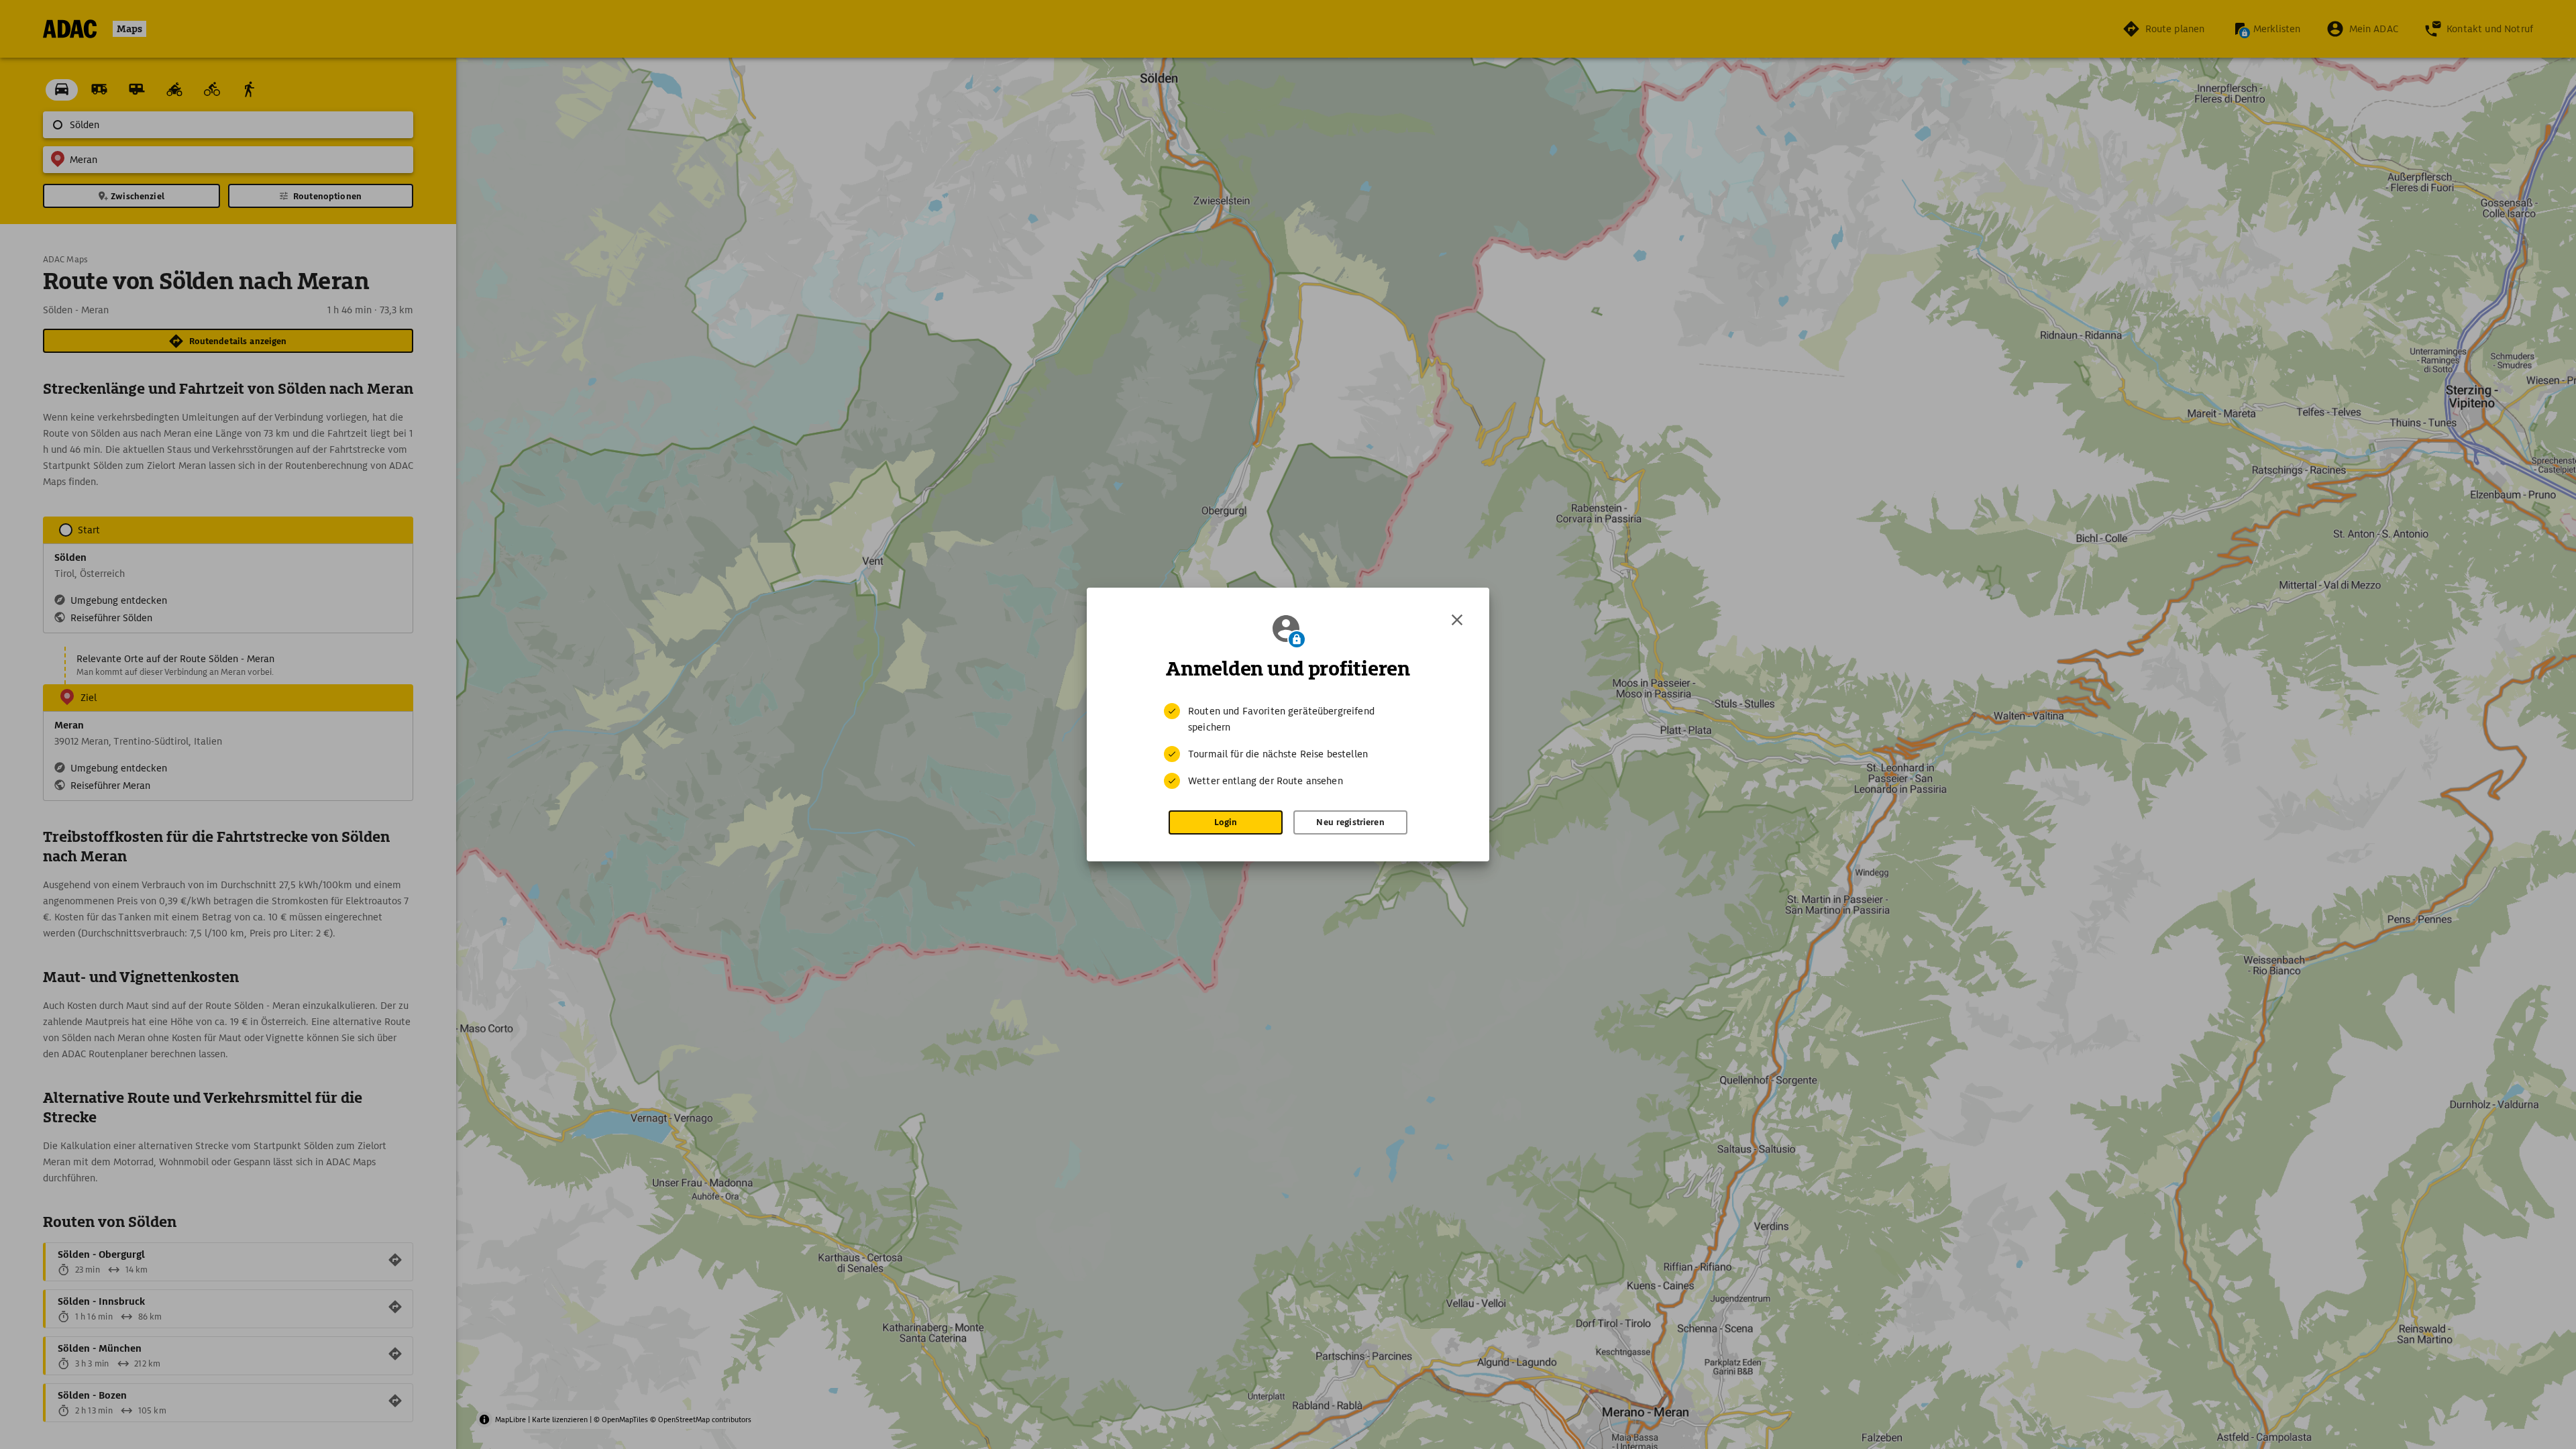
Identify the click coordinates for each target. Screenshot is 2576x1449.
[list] (1288, 746)
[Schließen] (1457, 620)
